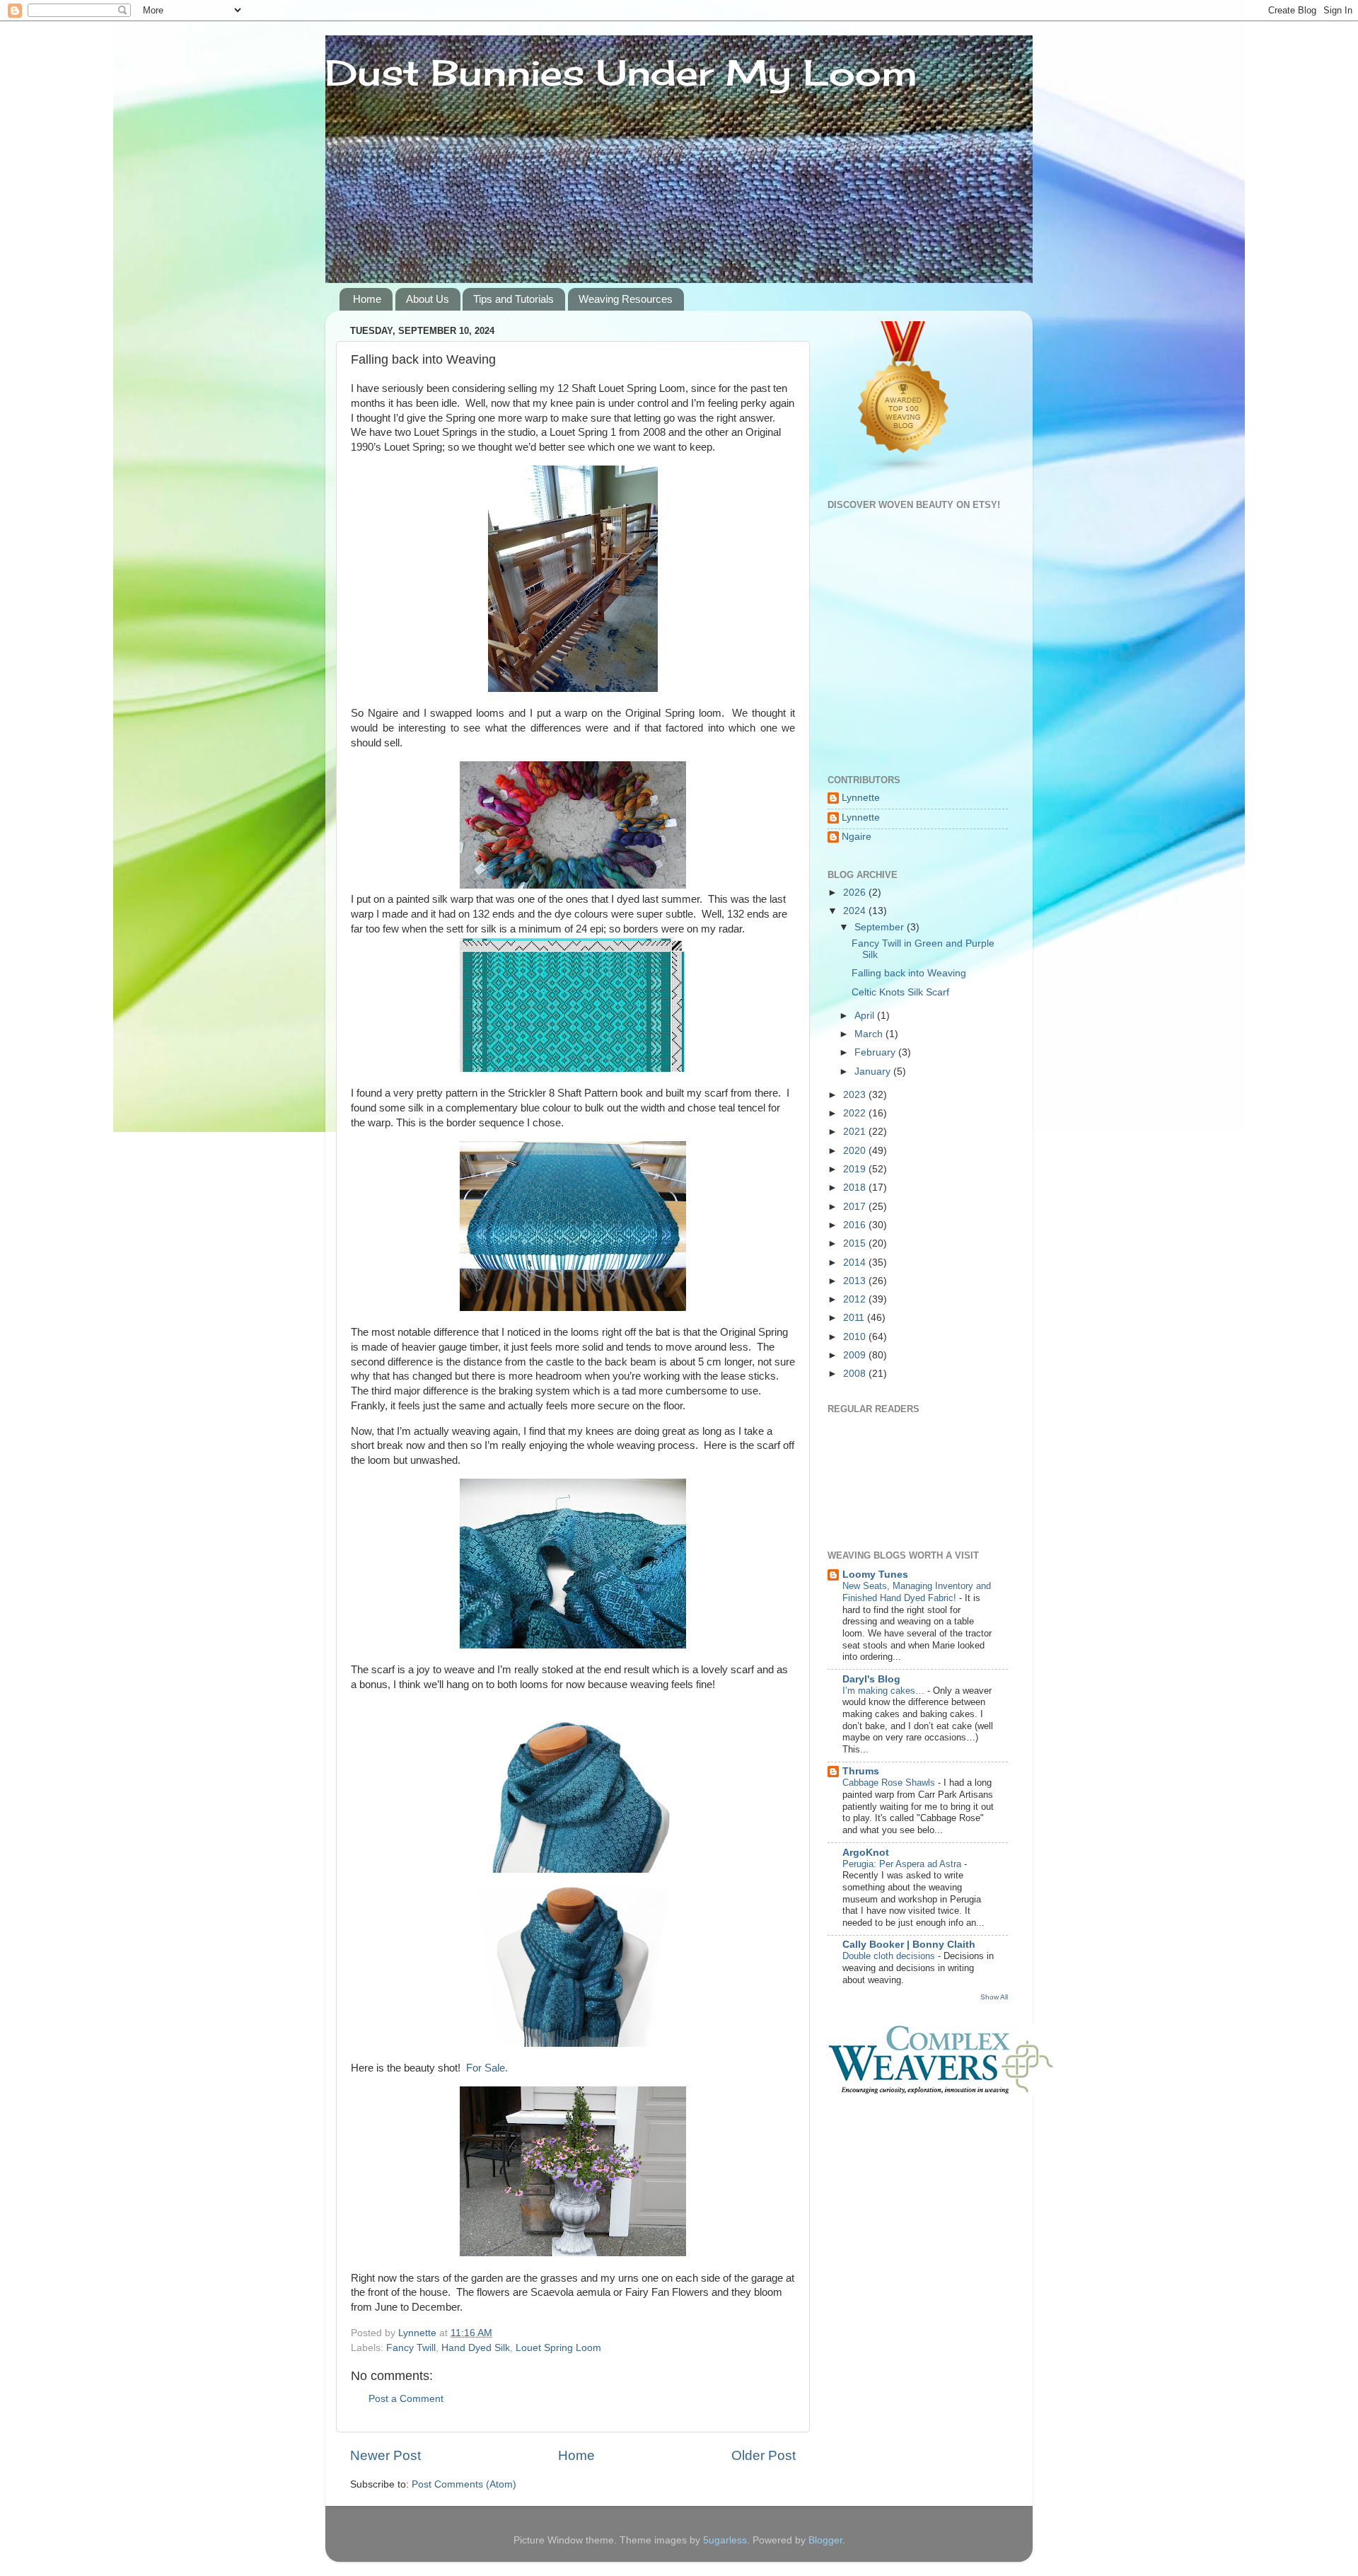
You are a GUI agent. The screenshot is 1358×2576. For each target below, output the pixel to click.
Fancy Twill (411, 2348)
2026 (856, 893)
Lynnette (861, 798)
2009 (856, 1355)
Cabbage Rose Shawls (890, 1783)
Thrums (861, 1771)
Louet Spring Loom (558, 2348)
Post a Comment (406, 2399)
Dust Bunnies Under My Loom (621, 73)
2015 (856, 1243)
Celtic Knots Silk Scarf (900, 992)
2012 (856, 1299)
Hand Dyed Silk (476, 2348)
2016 (856, 1225)
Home (367, 299)
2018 (856, 1188)
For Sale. (487, 2068)
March (870, 1034)
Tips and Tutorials (513, 299)
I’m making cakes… (885, 1691)
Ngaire (857, 837)
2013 (856, 1281)
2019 (856, 1169)
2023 (856, 1095)
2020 (856, 1151)
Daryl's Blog (871, 1679)
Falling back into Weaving (909, 973)
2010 (856, 1337)
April (866, 1016)
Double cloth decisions (890, 1956)
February (876, 1052)
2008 (856, 1374)
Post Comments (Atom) (464, 2484)
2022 (856, 1113)
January (874, 1072)
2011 (855, 1318)
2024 (856, 911)
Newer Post (385, 2455)
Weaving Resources (626, 299)
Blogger (825, 2540)
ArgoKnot (866, 1853)
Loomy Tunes (875, 1575)
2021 (856, 1132)
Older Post (764, 2455)
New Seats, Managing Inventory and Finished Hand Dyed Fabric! (917, 1592)
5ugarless (725, 2540)
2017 (856, 1207)
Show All (994, 1997)
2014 (856, 1263)
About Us (428, 299)
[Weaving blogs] (904, 471)
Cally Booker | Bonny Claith (909, 1945)
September (881, 927)
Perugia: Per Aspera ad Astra (903, 1864)
